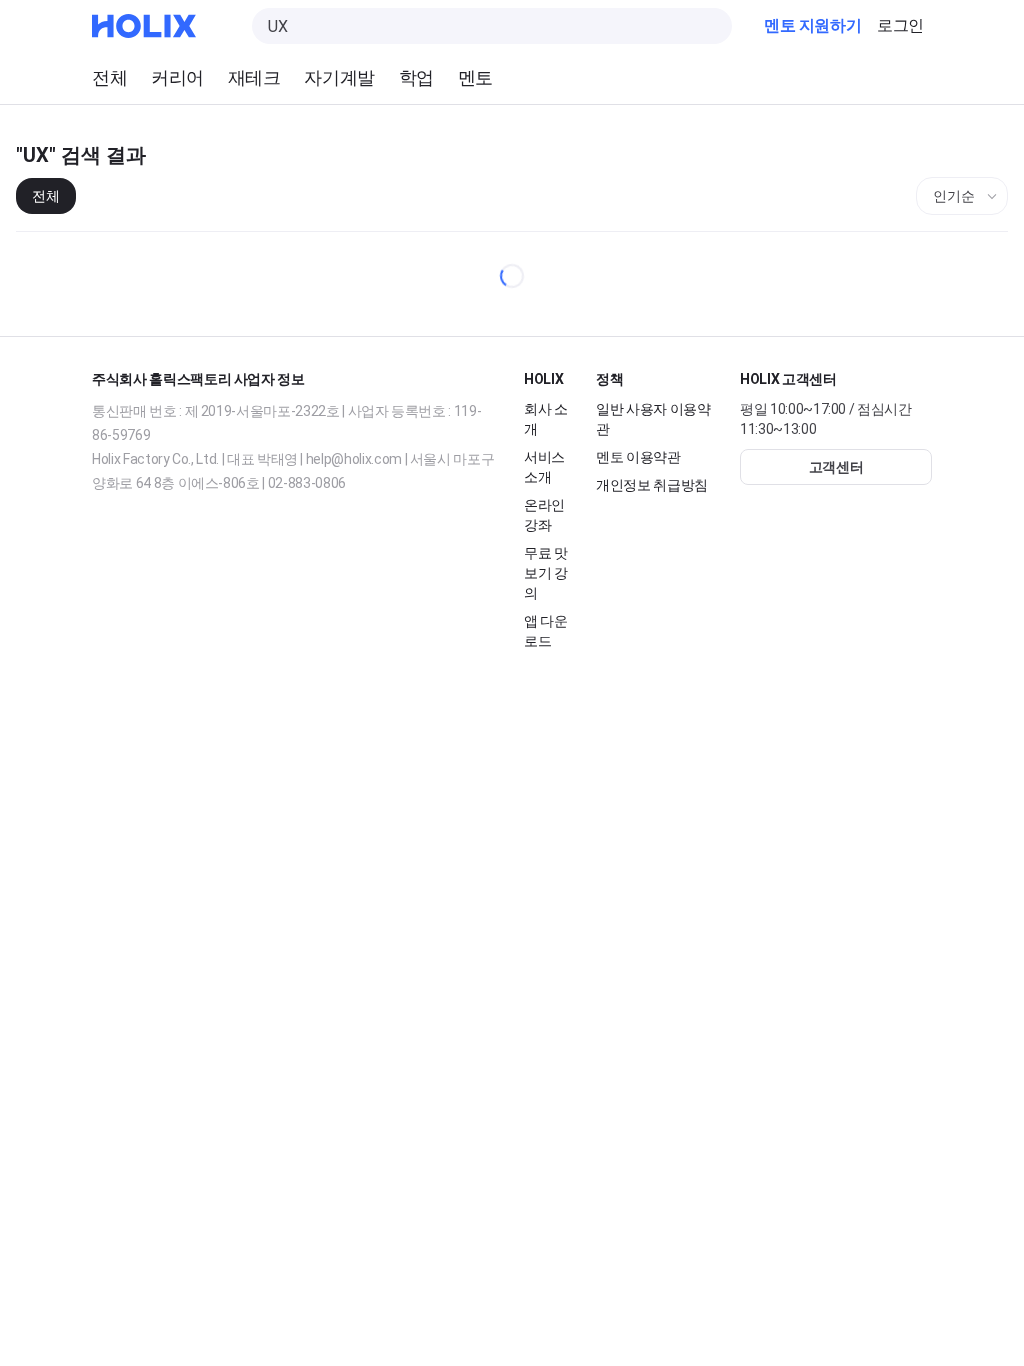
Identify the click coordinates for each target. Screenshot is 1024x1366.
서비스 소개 (544, 466)
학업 (416, 77)
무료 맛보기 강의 (546, 572)
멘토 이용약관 (639, 456)
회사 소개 (546, 418)
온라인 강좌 (544, 514)
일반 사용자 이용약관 (654, 418)
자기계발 (339, 77)
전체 (109, 77)
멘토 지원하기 (812, 26)
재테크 (254, 77)
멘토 (475, 77)
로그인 (900, 26)
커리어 (177, 77)
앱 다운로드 (546, 630)
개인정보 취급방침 (652, 484)
